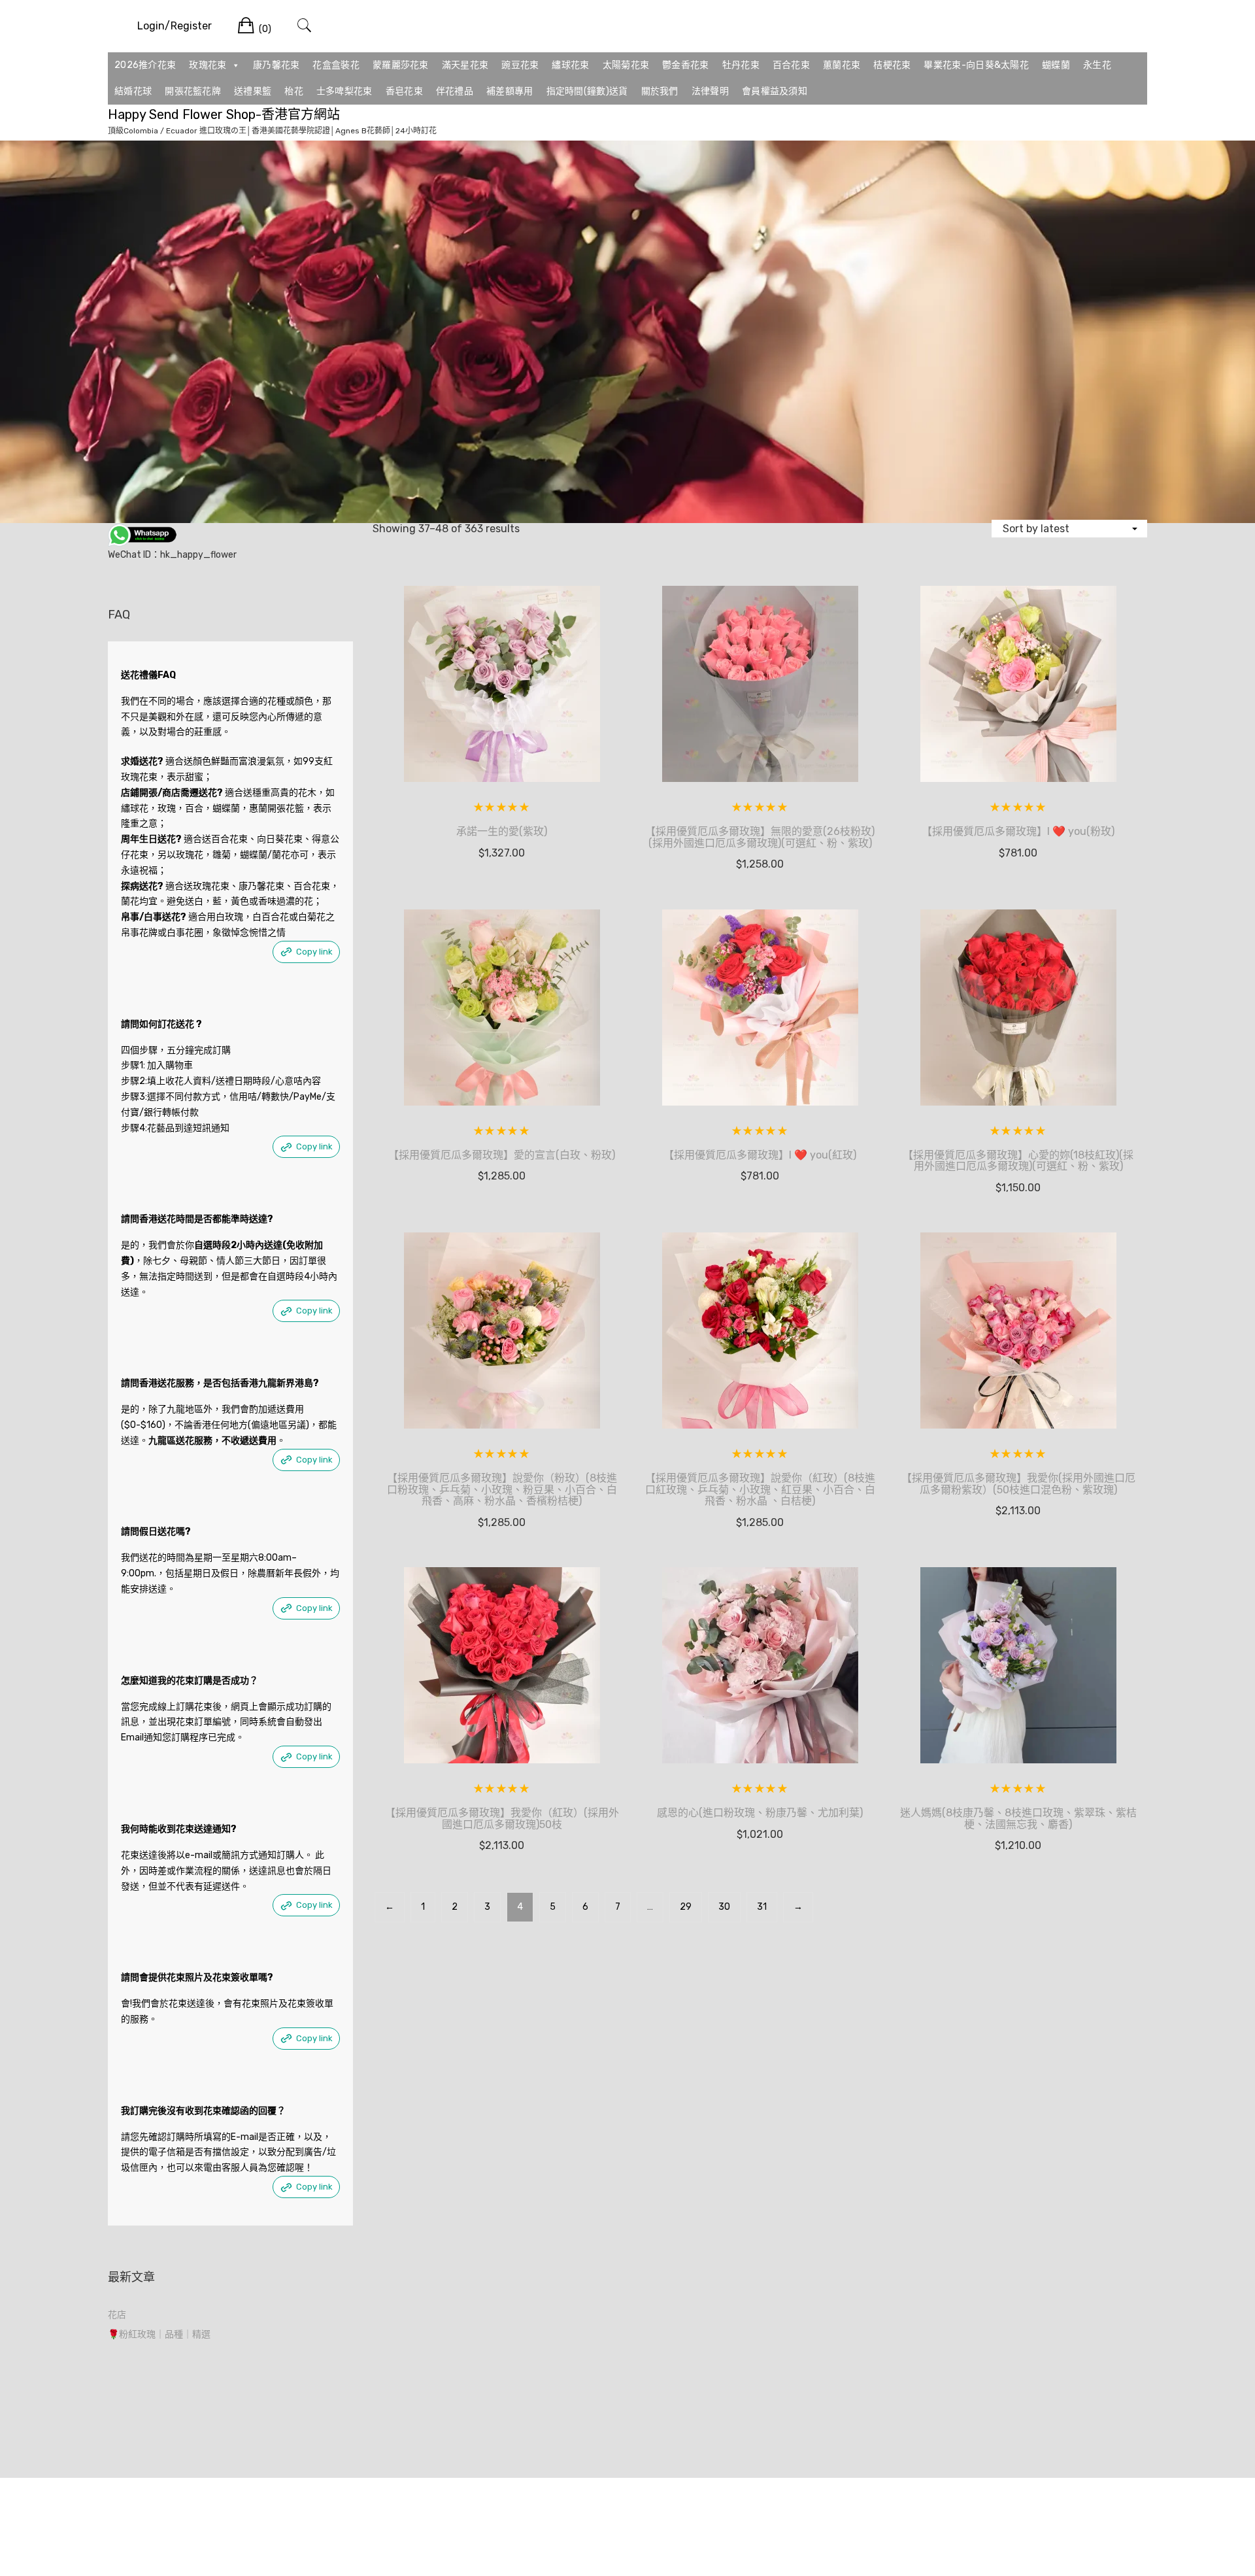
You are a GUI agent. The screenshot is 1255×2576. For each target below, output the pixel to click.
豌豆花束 (520, 65)
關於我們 (660, 91)
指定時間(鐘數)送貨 (587, 91)
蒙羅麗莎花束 (401, 65)
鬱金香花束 (686, 65)
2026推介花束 (145, 65)
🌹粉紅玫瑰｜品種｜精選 (159, 2334)
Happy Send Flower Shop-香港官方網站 (224, 114)
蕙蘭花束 (842, 65)
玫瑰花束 (208, 65)
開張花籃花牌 (193, 91)
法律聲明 (710, 91)
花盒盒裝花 (336, 65)
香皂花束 (404, 91)
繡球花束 (570, 65)
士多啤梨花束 (344, 91)
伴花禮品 (455, 91)
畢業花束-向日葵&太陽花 (976, 65)
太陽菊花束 (626, 65)
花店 (117, 2315)
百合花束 (791, 65)
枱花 (294, 91)
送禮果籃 (253, 91)
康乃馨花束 (276, 65)
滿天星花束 (465, 65)
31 (762, 1907)
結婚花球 (133, 91)
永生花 (1097, 65)
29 (686, 1907)
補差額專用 (510, 91)
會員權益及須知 (775, 91)
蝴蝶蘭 (1056, 65)
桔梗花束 (892, 65)
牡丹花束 (741, 65)
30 (724, 1907)
